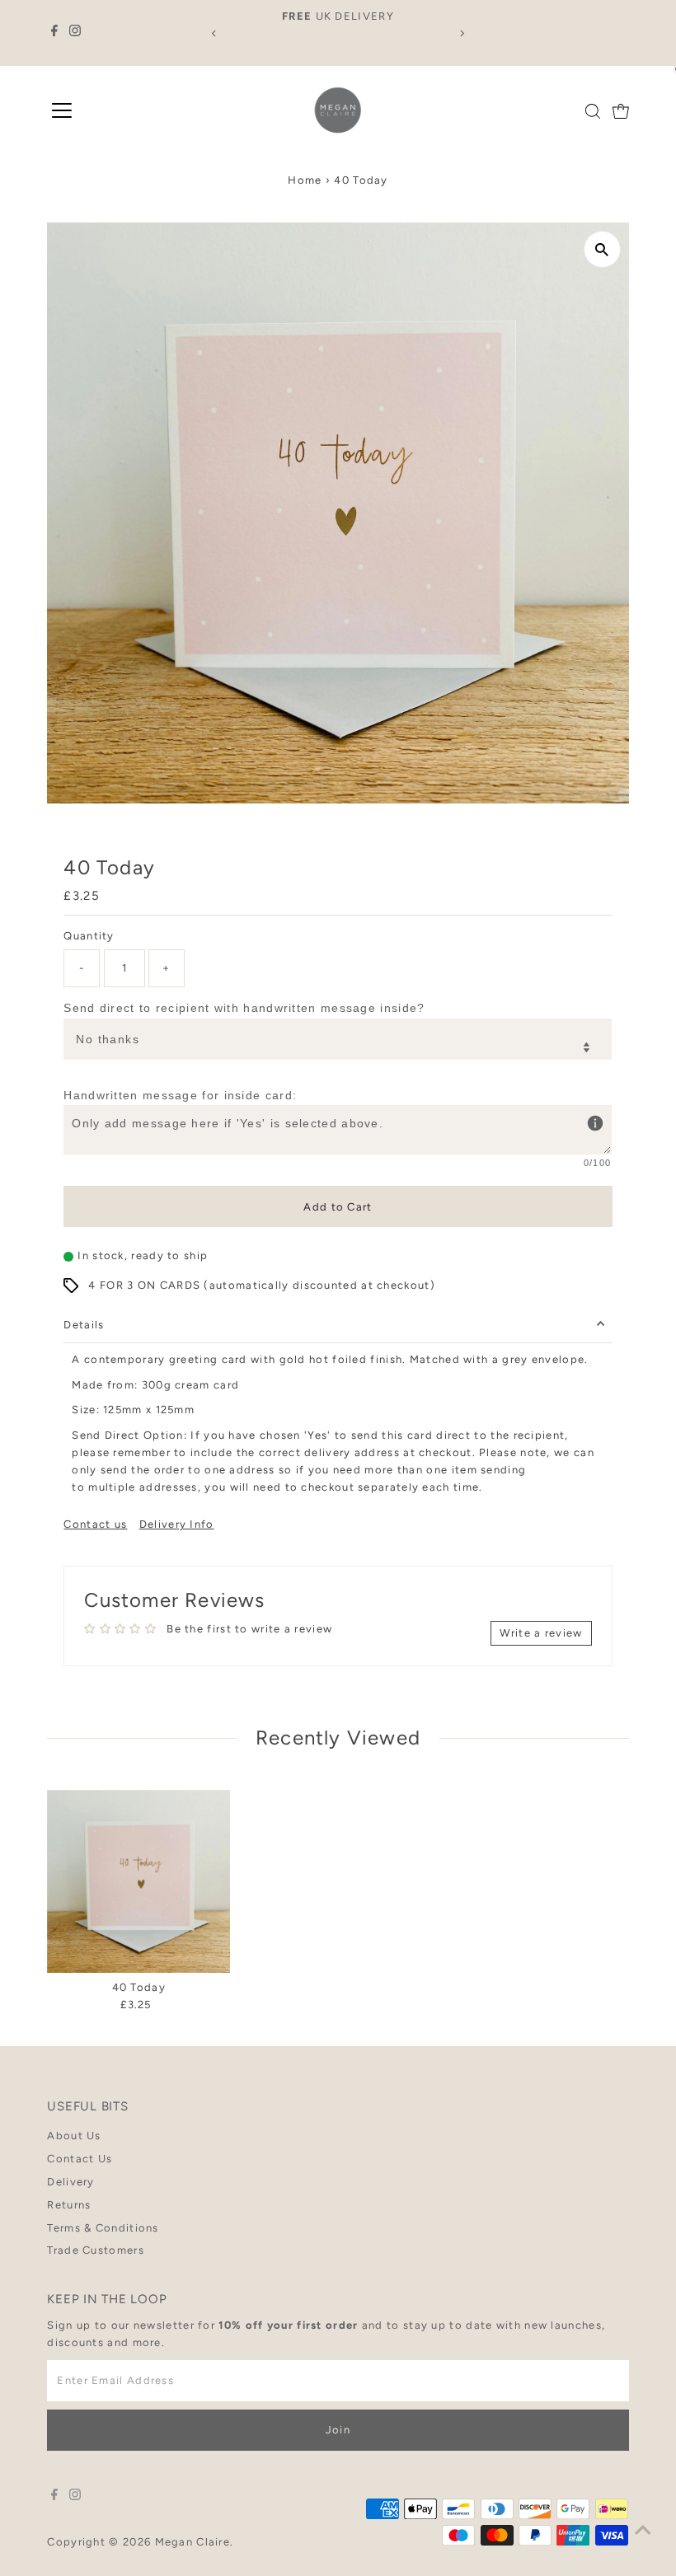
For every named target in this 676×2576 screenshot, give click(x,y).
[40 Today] (138, 1881)
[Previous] (215, 33)
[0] (621, 111)
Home (305, 180)
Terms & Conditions (103, 2228)
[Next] (461, 33)
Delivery (70, 2182)
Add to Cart (338, 1207)
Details (84, 1325)
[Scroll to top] (643, 2531)
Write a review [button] (541, 1633)
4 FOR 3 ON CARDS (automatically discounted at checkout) (262, 1285)
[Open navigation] (62, 111)
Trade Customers (96, 2250)
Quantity (89, 936)
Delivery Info (177, 1524)
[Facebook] (54, 33)
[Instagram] (75, 33)
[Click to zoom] (602, 249)
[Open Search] (593, 111)
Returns (69, 2205)
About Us (74, 2136)
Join (338, 2430)
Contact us (95, 1524)
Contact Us (80, 2159)
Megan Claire (193, 2542)
